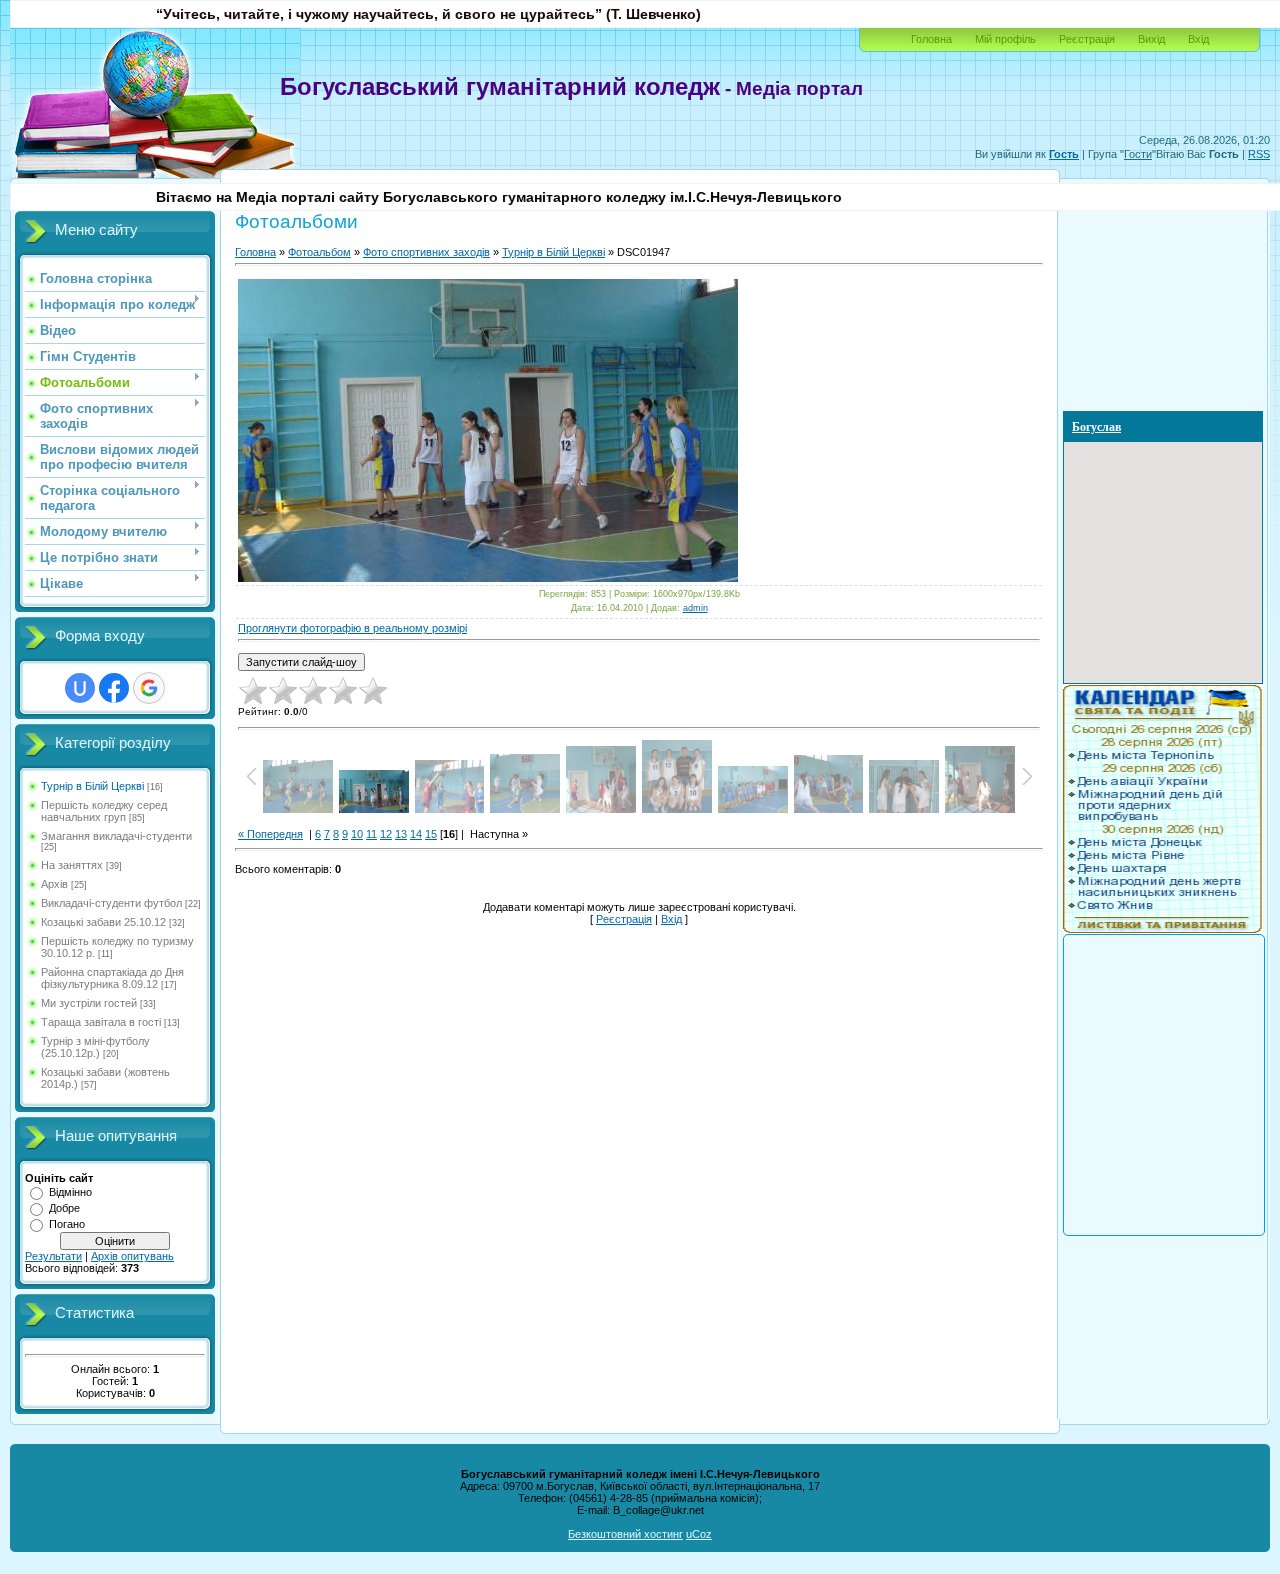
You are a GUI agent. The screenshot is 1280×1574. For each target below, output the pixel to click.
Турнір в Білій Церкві (92, 786)
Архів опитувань (132, 1256)
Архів (54, 884)
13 (401, 834)
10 (357, 834)
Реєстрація (1087, 39)
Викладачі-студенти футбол (111, 903)
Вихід (1151, 39)
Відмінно (70, 1192)
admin (695, 608)
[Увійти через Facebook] (114, 688)
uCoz (699, 1534)
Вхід (1198, 39)
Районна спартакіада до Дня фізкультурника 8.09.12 (112, 978)
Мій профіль (1005, 39)
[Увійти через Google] (149, 688)
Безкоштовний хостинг (625, 1534)
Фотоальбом (319, 252)
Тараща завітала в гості (101, 1022)
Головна (931, 39)
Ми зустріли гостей (89, 1003)
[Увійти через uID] (80, 688)
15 (431, 834)
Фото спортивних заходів (426, 252)
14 (416, 834)
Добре (64, 1208)
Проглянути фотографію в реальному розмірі (352, 628)
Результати (53, 1256)
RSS (1259, 154)
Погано (67, 1224)
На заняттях (72, 865)
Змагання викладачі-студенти (116, 836)
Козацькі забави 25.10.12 (103, 922)
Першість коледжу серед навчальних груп (104, 811)
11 (371, 834)
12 (386, 834)
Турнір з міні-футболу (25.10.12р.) (95, 1047)
